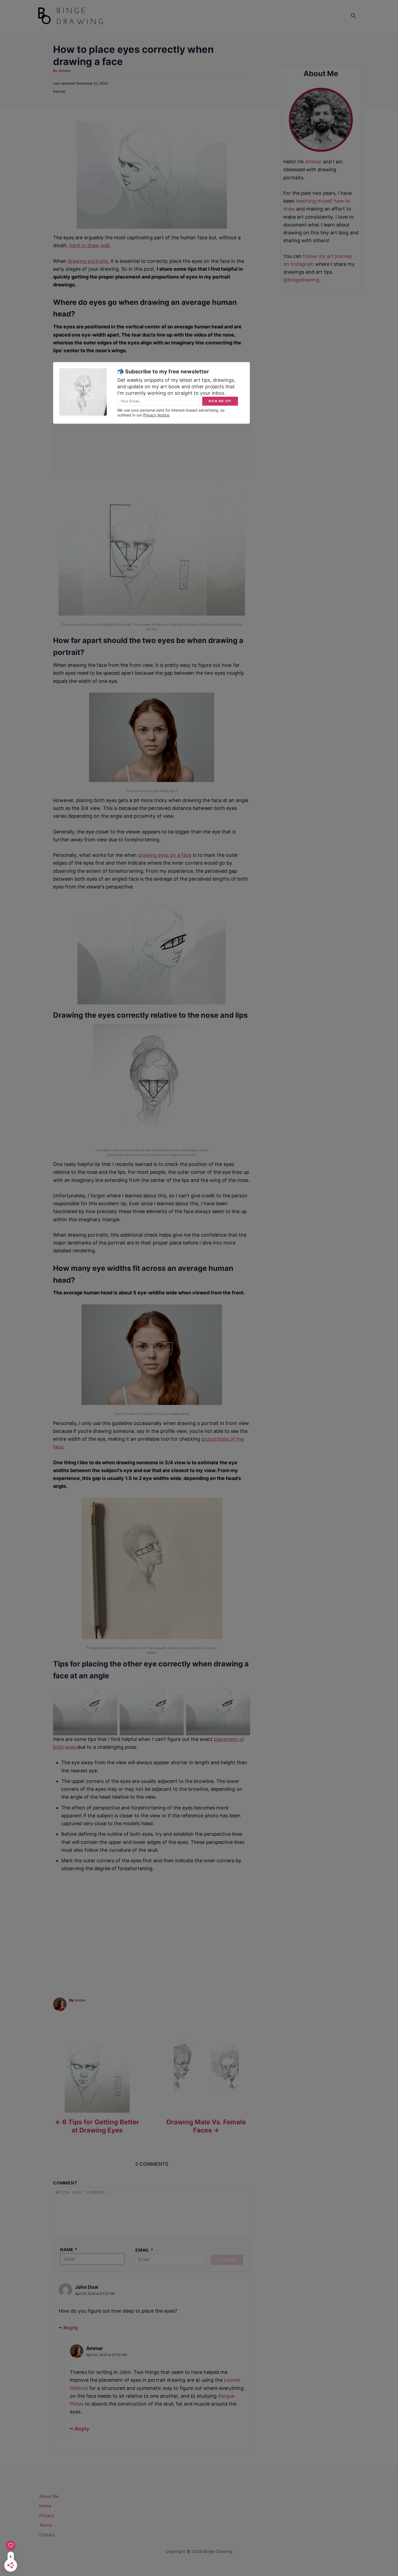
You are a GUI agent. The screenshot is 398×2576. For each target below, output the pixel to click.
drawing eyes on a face (165, 855)
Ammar (65, 71)
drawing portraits (88, 261)
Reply (71, 2328)
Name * (69, 2250)
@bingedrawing (301, 280)
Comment (65, 2183)
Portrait (59, 91)
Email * (144, 2250)
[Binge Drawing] (85, 16)
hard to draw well (89, 245)
